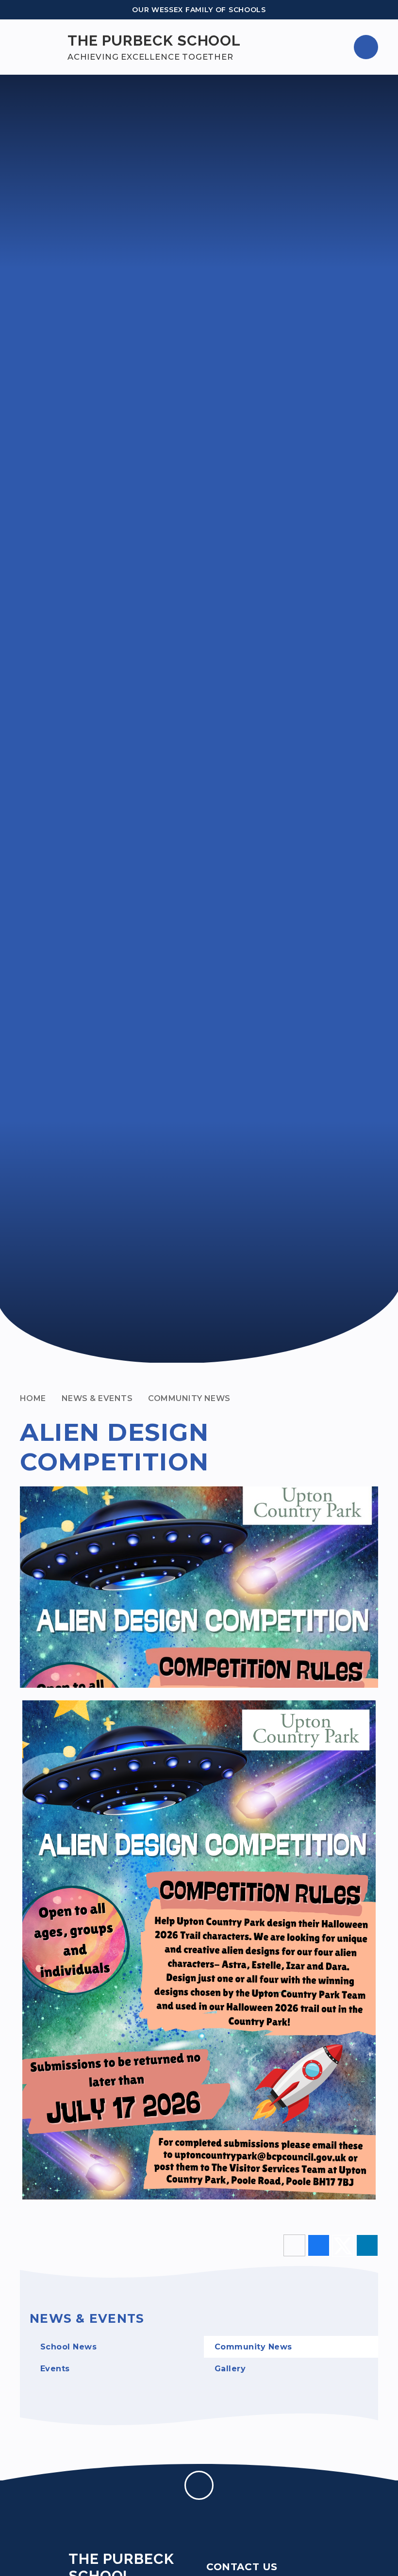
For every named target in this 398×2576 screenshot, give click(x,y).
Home (33, 1398)
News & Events (97, 1398)
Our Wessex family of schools (199, 10)
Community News (189, 1398)
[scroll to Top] (199, 2485)
